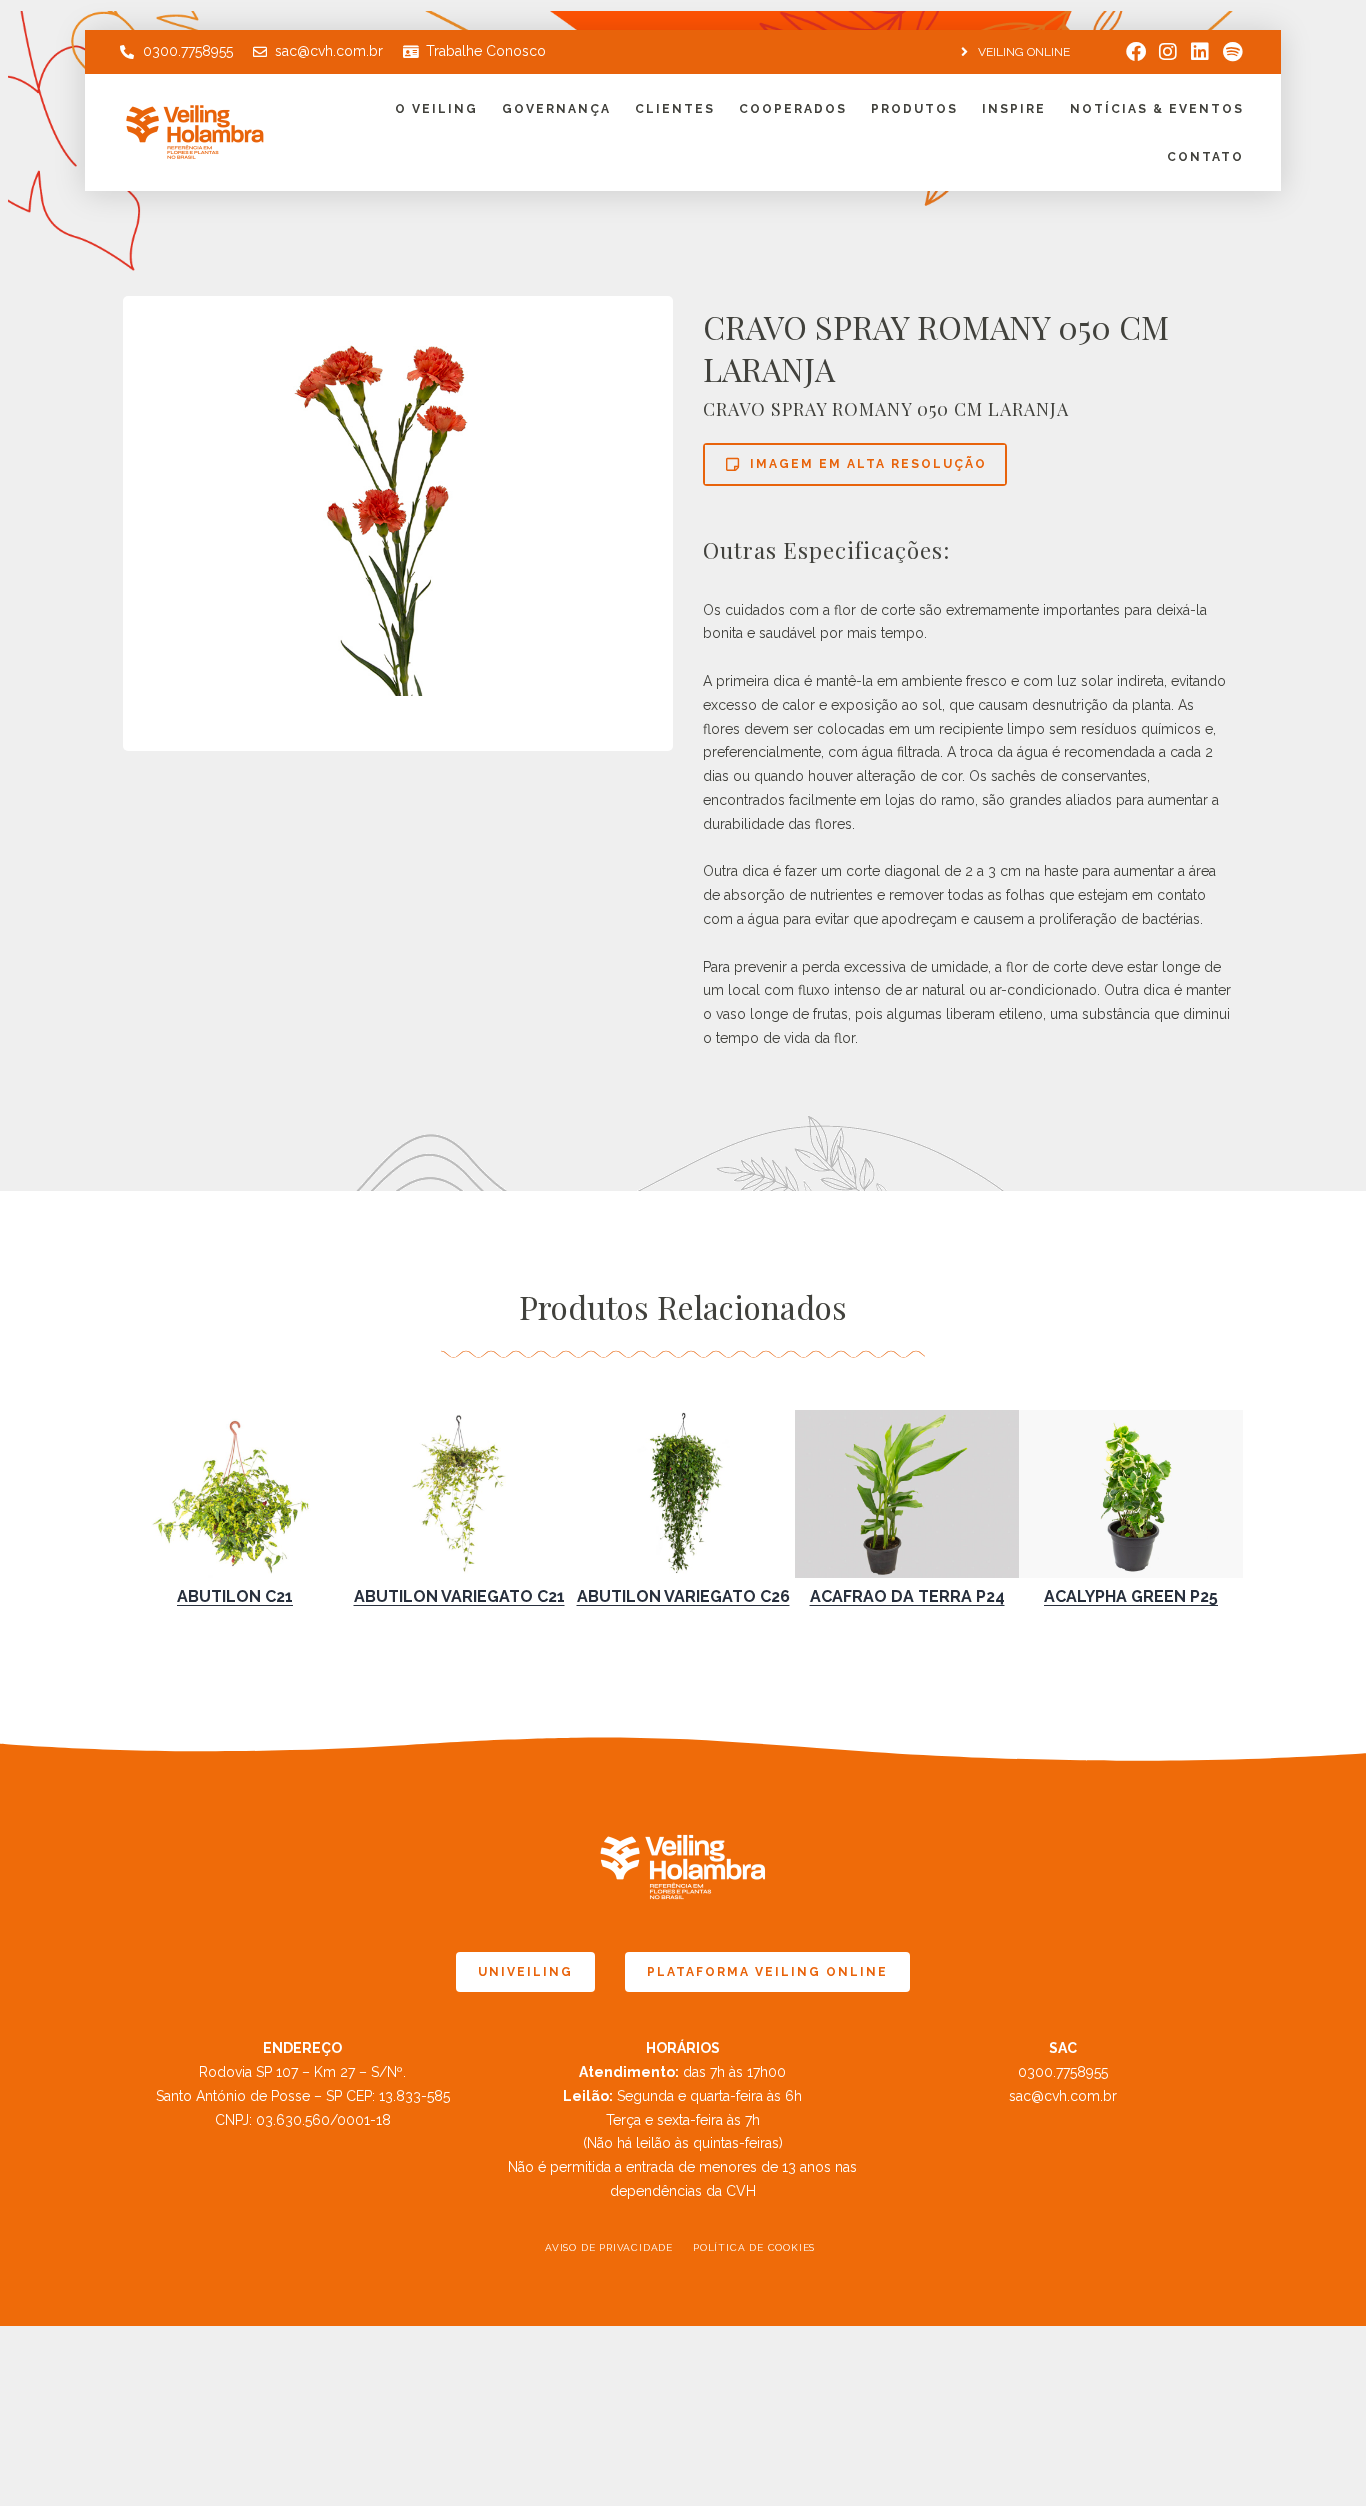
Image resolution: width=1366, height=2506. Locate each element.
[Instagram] (1168, 52)
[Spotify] (1232, 52)
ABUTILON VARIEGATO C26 (683, 1596)
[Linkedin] (1200, 52)
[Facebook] (1136, 52)
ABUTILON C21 (235, 1596)
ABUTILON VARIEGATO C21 (459, 1596)
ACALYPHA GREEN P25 (1131, 1596)
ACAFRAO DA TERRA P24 (907, 1596)
